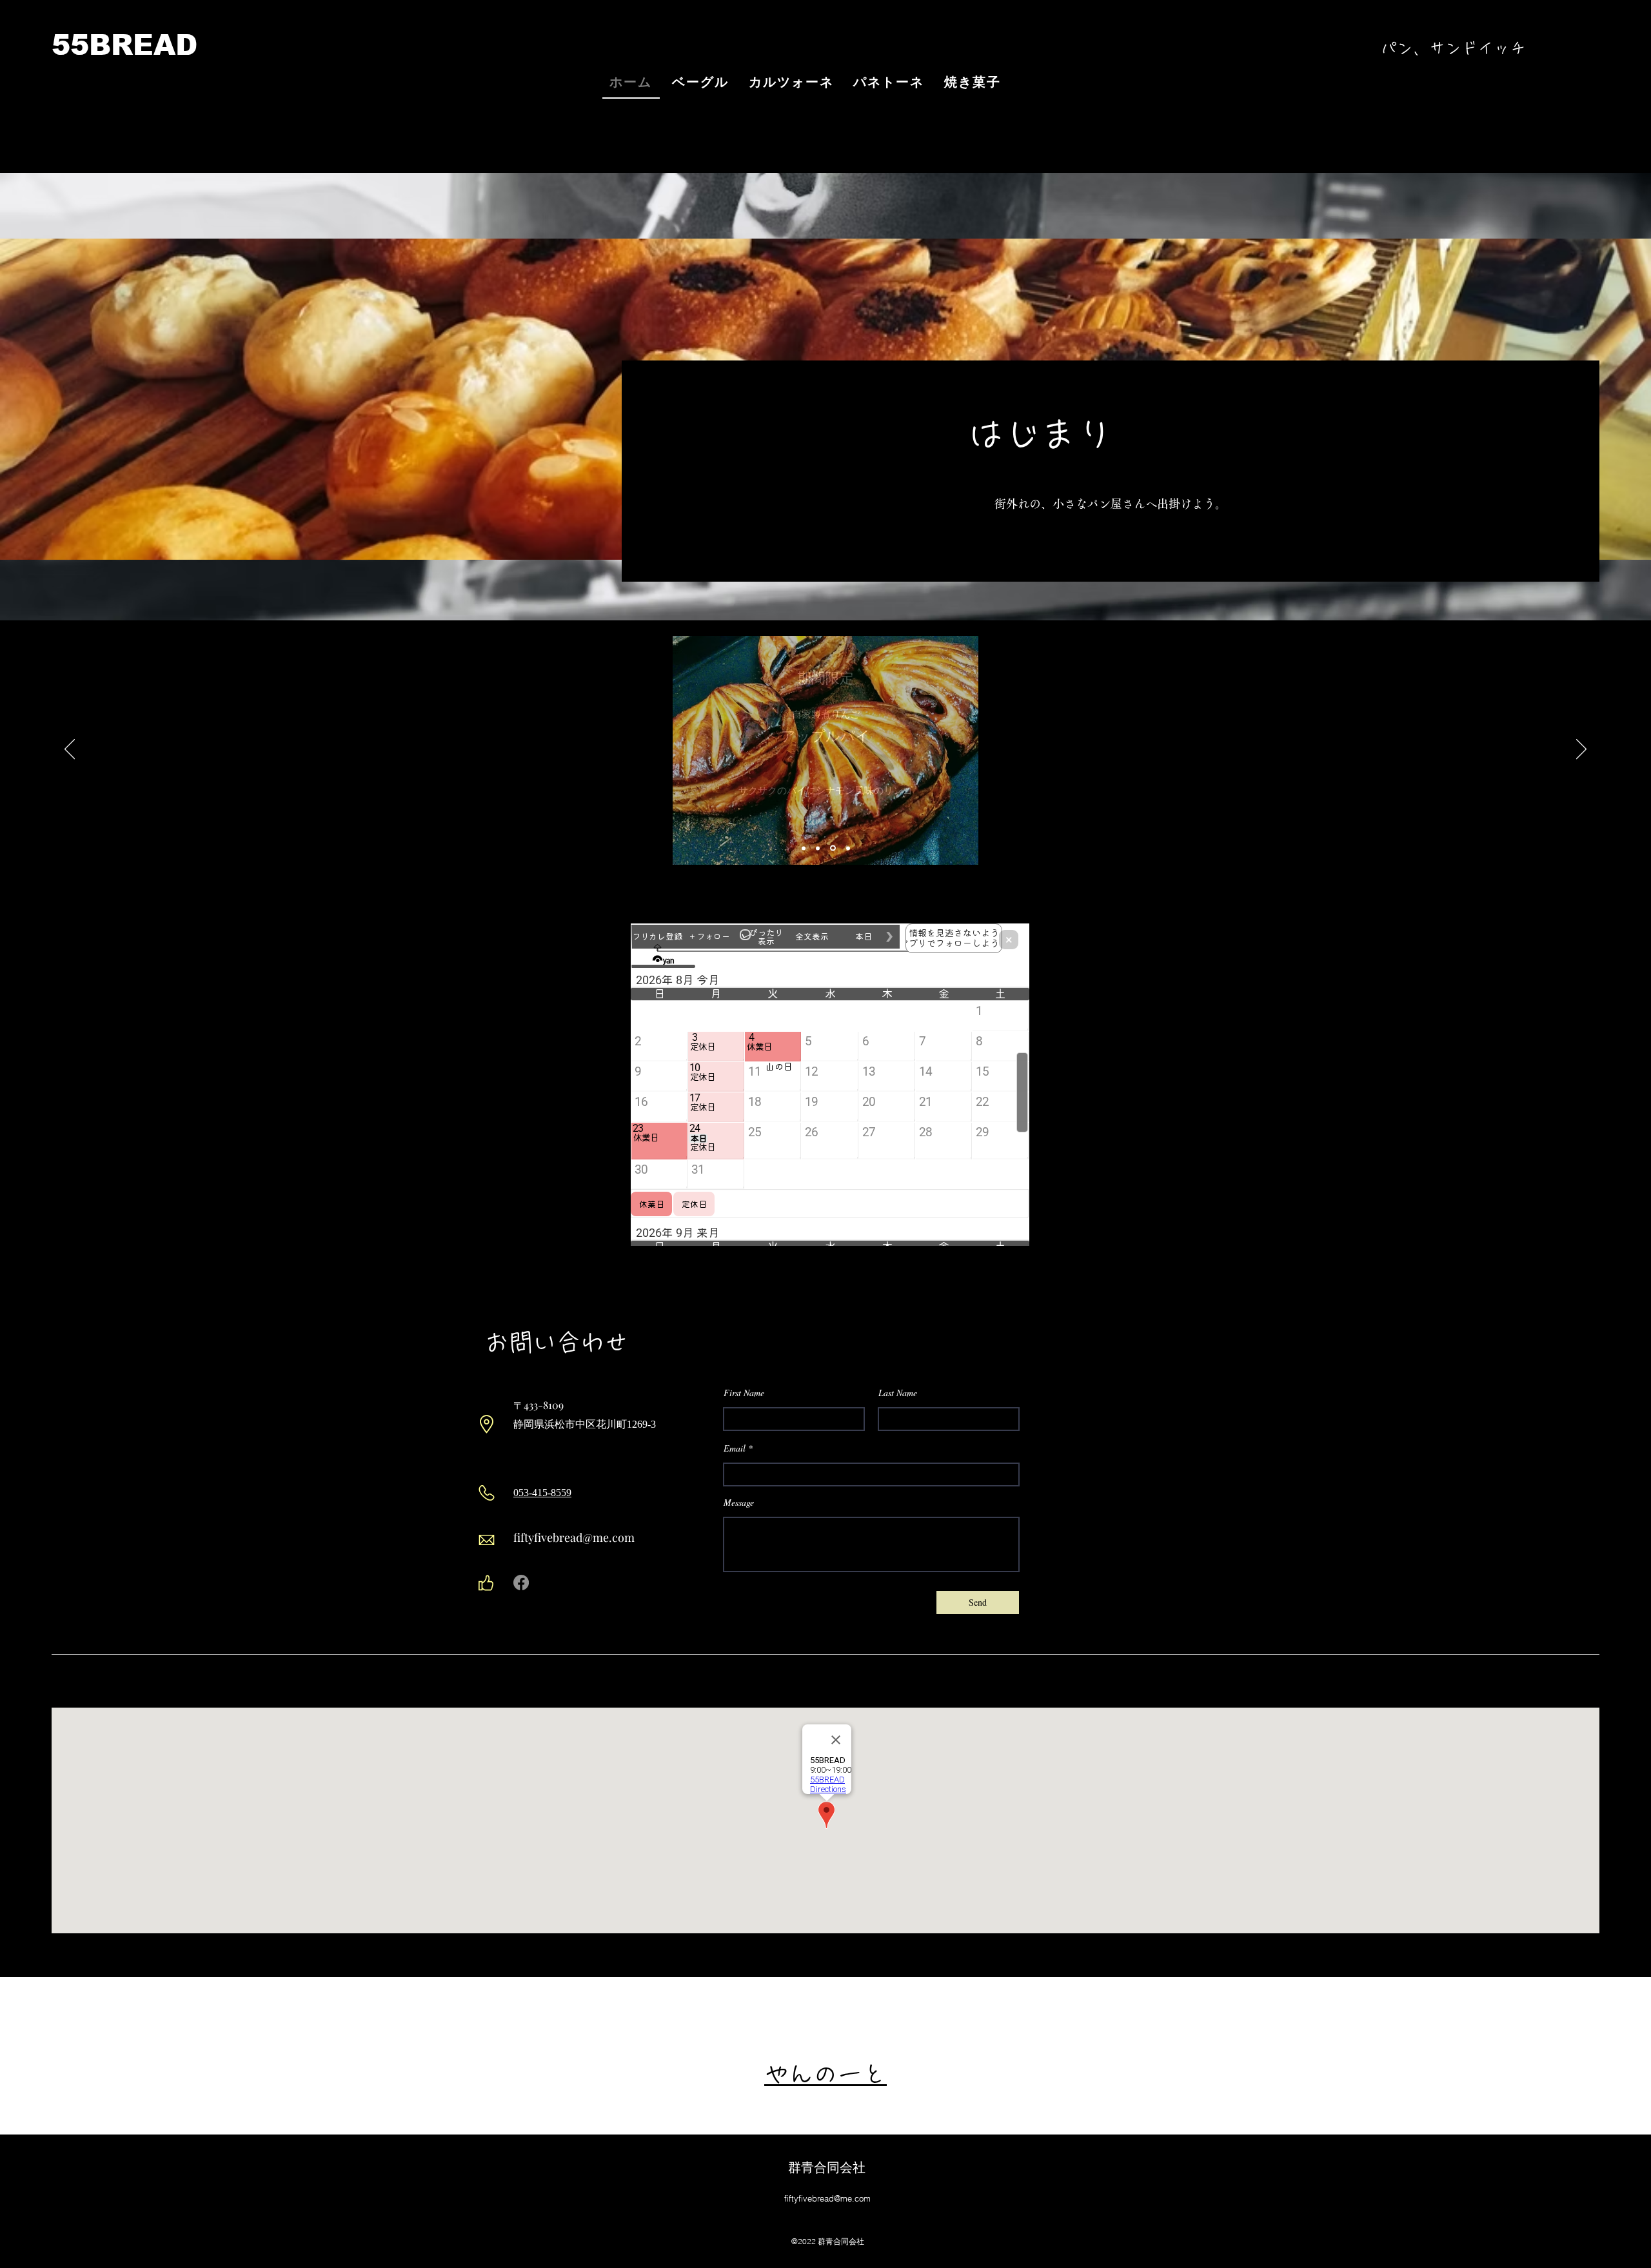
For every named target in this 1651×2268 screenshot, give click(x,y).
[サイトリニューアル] (804, 848)
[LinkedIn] (561, 1583)
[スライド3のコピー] (818, 848)
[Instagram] (581, 1583)
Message (739, 1503)
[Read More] (982, 553)
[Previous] (70, 750)
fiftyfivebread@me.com (574, 1537)
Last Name (898, 1393)
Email (735, 1448)
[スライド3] (847, 848)
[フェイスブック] (521, 1583)
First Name (744, 1393)
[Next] (1581, 750)
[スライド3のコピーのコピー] (832, 848)
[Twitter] (541, 1583)
